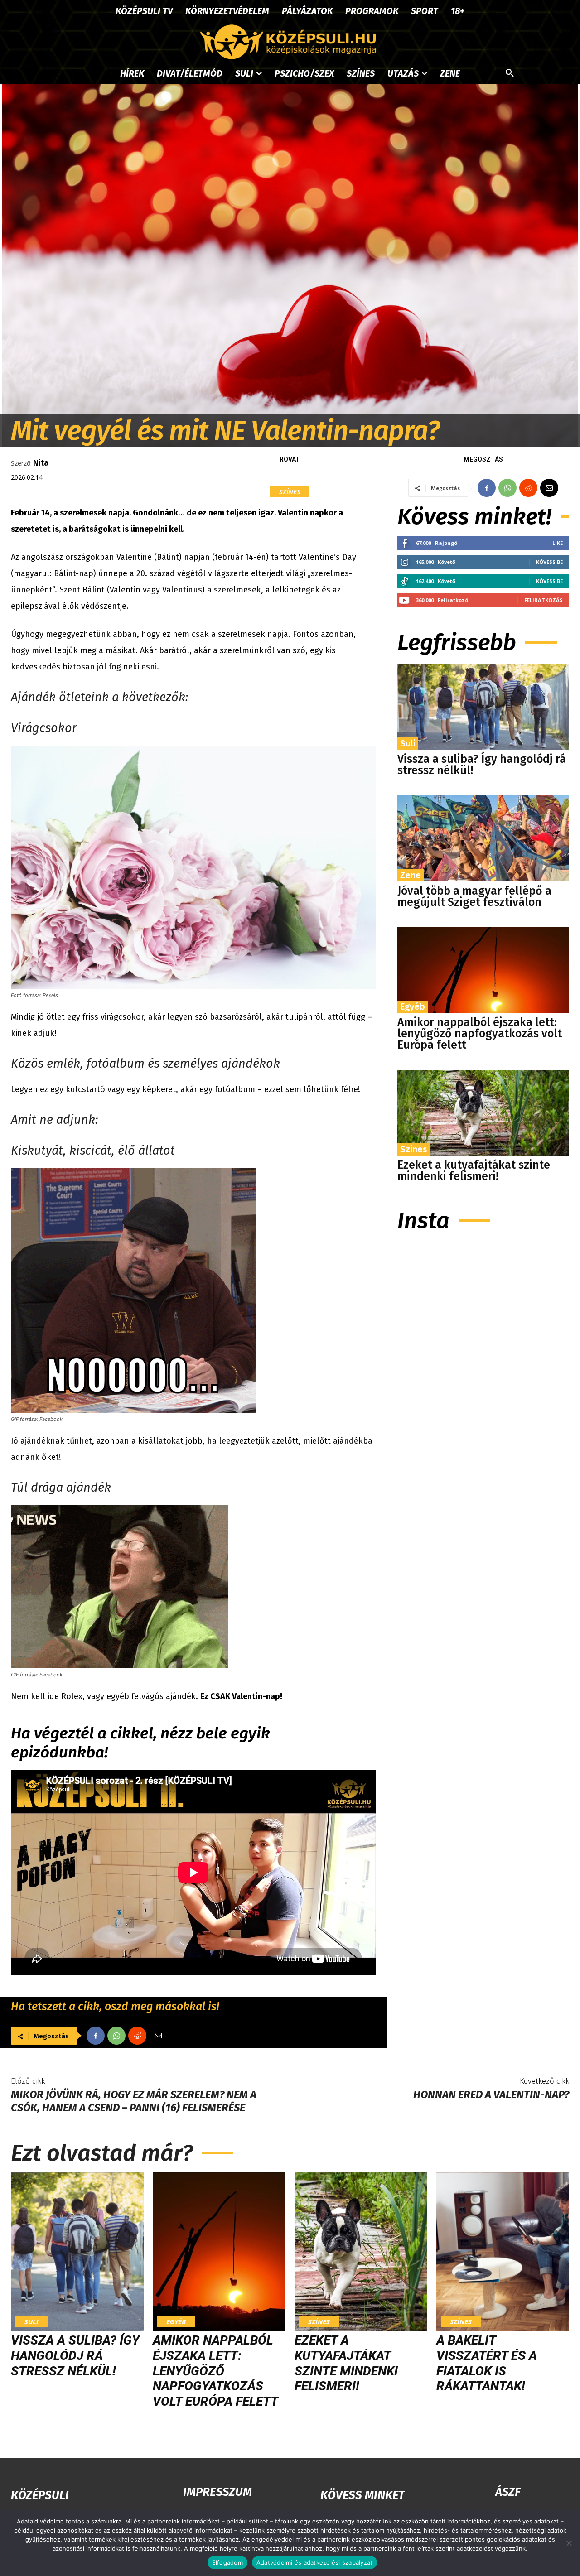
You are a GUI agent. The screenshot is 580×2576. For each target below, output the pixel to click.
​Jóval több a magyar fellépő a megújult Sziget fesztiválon (474, 897)
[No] (569, 2543)
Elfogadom (227, 2562)
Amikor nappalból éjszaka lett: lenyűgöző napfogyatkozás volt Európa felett (480, 1034)
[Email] (549, 488)
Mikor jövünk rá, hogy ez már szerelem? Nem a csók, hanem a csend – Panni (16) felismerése (134, 2101)
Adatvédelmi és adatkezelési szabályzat (315, 2562)
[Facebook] (487, 488)
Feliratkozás (544, 600)
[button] (510, 73)
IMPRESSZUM (217, 2492)
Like (558, 543)
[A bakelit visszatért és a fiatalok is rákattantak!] (503, 2252)
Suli (408, 743)
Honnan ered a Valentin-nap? (491, 2095)
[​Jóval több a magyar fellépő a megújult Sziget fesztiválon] (483, 838)
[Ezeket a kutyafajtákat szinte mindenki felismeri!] (483, 1113)
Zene (411, 875)
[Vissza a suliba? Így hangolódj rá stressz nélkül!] (483, 707)
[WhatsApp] (507, 488)
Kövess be (549, 562)
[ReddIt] (528, 488)
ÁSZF (508, 2492)
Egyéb (413, 1006)
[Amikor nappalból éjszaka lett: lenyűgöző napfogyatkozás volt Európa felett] (483, 970)
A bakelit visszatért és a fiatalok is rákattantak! (487, 2363)
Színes (290, 491)
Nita (41, 463)
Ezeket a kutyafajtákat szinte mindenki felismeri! (474, 1171)
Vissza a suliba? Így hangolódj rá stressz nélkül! (482, 765)
